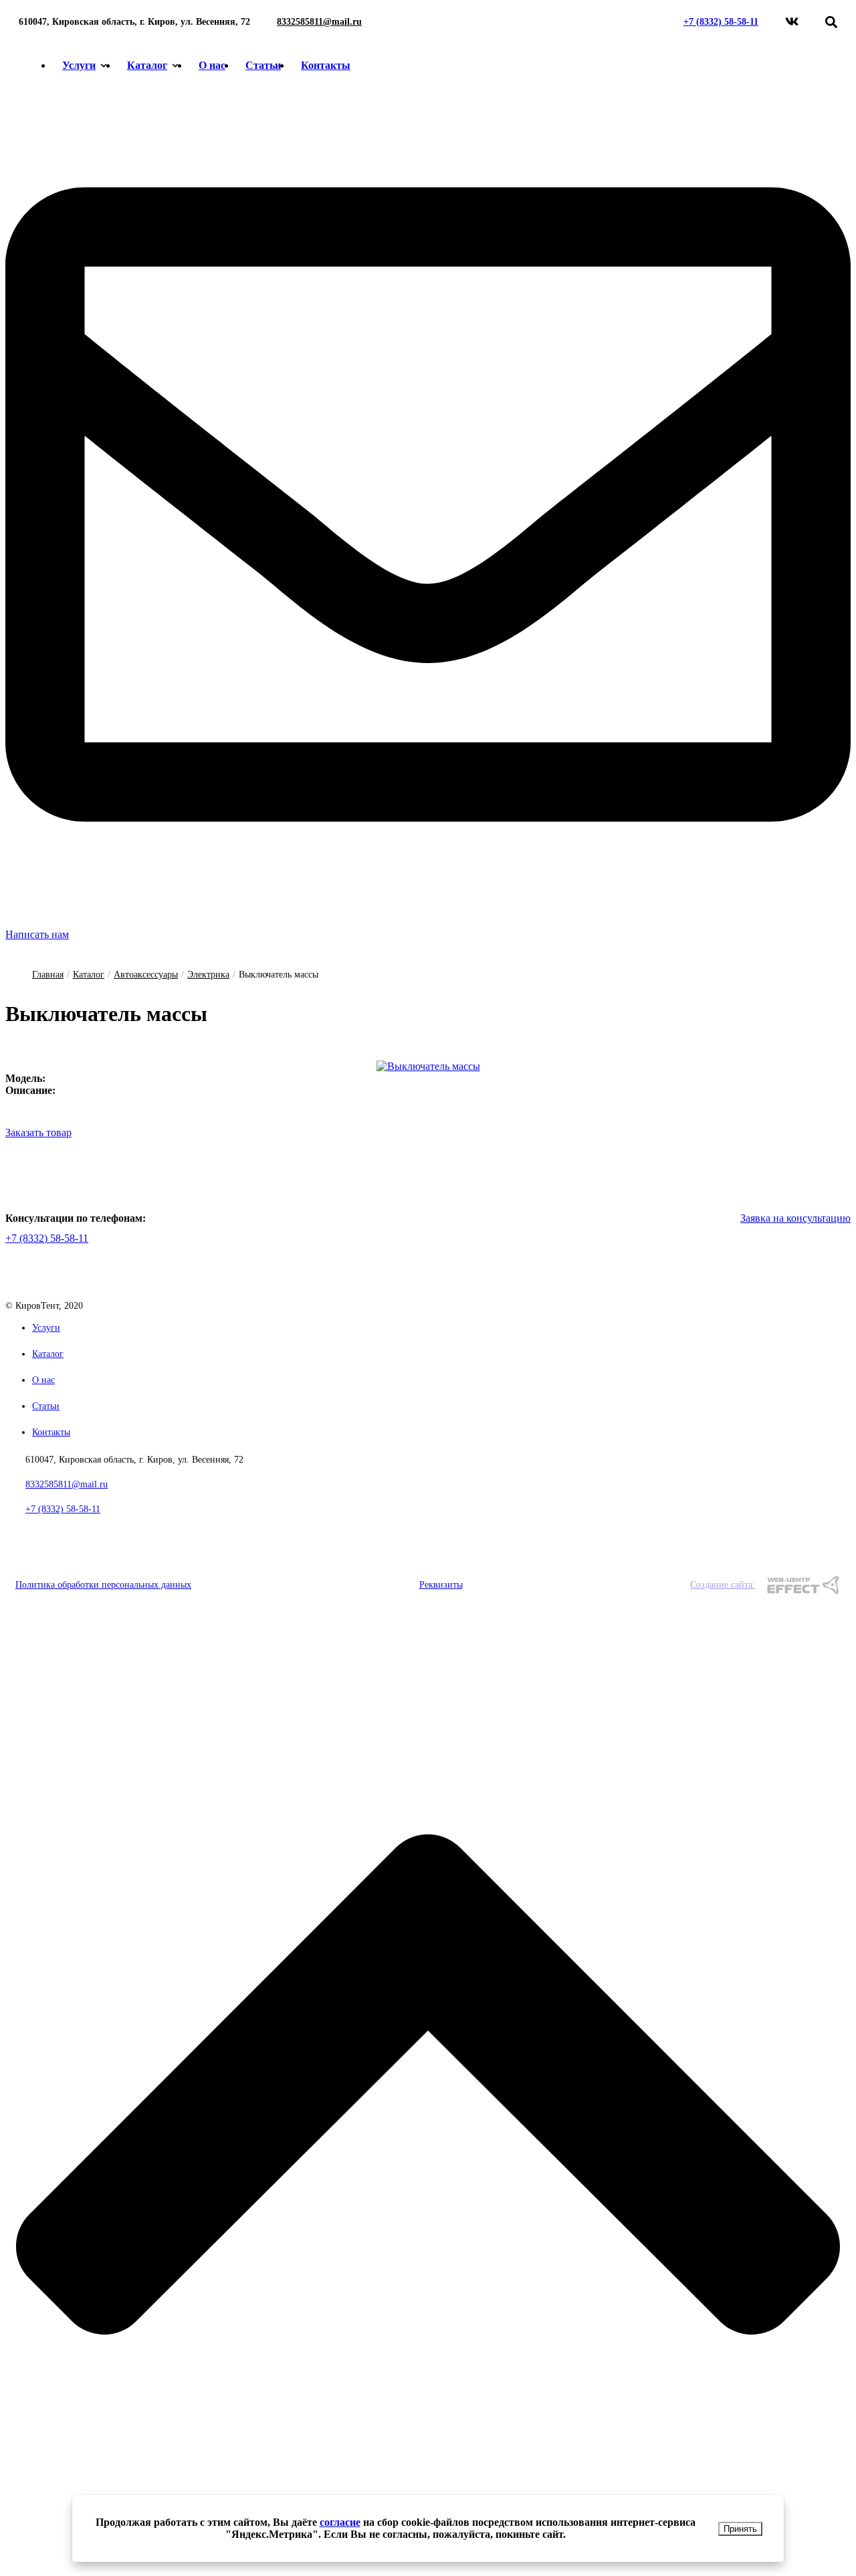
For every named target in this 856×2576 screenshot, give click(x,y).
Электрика (208, 975)
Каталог (147, 65)
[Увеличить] (428, 1066)
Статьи (263, 65)
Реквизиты (441, 1585)
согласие (340, 2522)
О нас (212, 65)
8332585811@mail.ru (319, 22)
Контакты (326, 65)
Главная (48, 975)
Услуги (79, 65)
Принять (740, 2529)
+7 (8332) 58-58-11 (721, 22)
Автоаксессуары (146, 975)
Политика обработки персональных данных (103, 1585)
